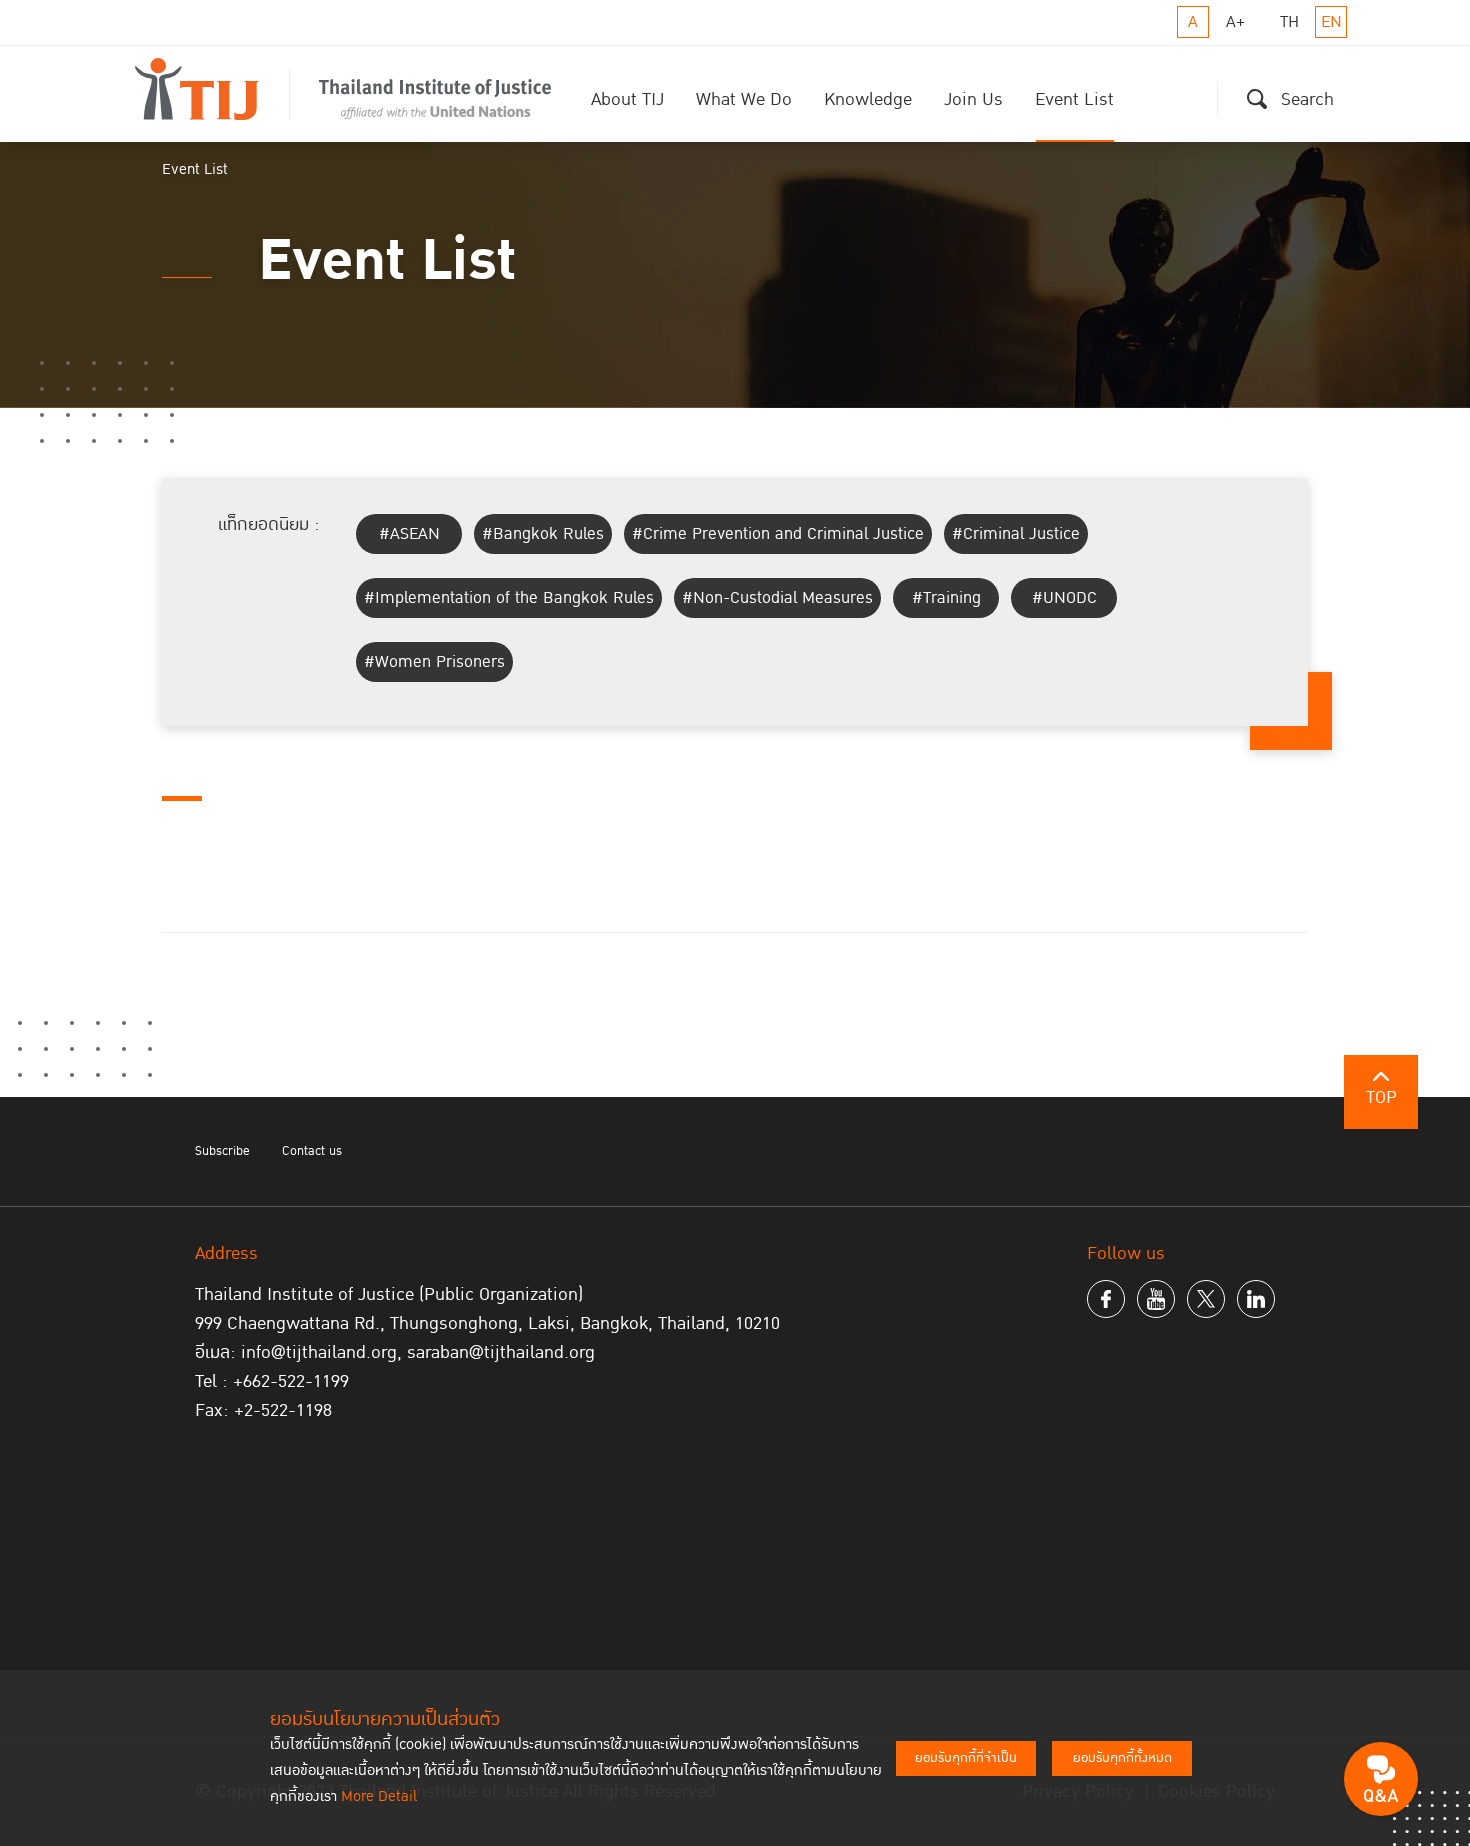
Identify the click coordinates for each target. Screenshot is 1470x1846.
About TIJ (627, 99)
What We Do (744, 99)
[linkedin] (1256, 1299)
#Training (946, 598)
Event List (1074, 99)
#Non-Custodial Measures (777, 598)
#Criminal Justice (1016, 534)
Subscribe (222, 1151)
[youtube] (1156, 1299)
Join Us (973, 99)
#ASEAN (409, 534)
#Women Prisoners (434, 662)
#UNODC (1064, 598)
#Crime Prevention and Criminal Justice (778, 534)
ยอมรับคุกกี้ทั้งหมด (1122, 1758)
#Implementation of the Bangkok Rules (509, 598)
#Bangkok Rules (543, 534)
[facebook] (1106, 1299)
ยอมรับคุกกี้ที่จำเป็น (966, 1758)
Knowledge (868, 99)
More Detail (379, 1796)
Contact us (312, 1151)
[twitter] (1206, 1299)
